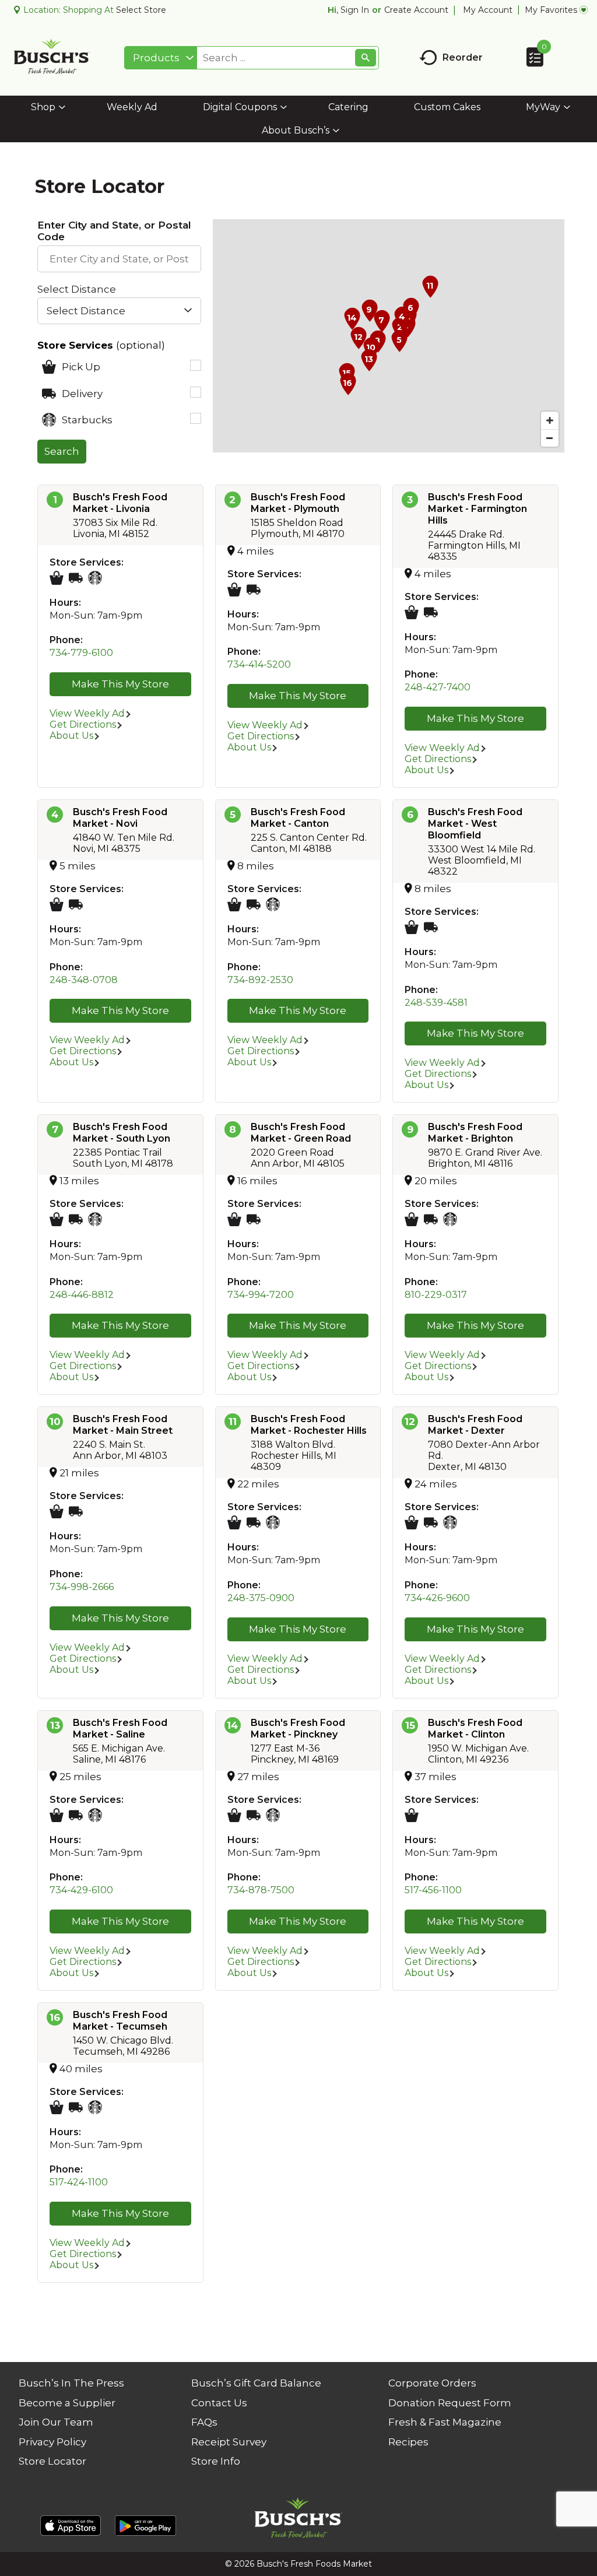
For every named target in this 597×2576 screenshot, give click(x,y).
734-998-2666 (82, 1587)
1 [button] (55, 500)
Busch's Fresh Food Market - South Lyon (122, 1133)
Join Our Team (56, 2422)
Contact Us (219, 2403)
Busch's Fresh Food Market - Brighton (475, 1133)
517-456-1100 (433, 1890)
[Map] (389, 336)
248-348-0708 (84, 980)
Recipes (408, 2442)
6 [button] (410, 815)
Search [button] (62, 451)
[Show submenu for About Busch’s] (336, 131)
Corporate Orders (432, 2383)
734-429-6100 (81, 1890)
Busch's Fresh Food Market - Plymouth (298, 503)
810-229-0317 (436, 1295)
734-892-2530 (260, 980)
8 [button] (233, 1129)
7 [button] (55, 1129)
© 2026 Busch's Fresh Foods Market (298, 2564)
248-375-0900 (261, 1598)
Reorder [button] (463, 57)
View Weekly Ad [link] (87, 713)
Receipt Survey (229, 2442)
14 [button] (232, 1725)
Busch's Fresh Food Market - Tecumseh (120, 2021)
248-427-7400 (438, 687)
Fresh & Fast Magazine (445, 2422)
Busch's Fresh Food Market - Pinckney (298, 1729)
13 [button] (55, 1725)
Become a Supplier (67, 2403)
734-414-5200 (259, 664)
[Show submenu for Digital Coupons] (284, 108)
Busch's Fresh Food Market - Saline (120, 1729)
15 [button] (410, 1725)
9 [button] (410, 1129)
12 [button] (410, 1422)
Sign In (355, 10)
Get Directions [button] (83, 724)
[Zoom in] (550, 420)
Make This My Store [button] (120, 684)
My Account (488, 10)
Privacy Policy (52, 2442)
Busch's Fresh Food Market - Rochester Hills (309, 1425)
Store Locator (52, 2461)
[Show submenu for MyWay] (567, 108)
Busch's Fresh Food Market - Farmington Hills (477, 509)
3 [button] (410, 500)
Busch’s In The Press (71, 2383)
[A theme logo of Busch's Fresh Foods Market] (52, 58)
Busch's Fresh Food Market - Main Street (123, 1425)
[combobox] (161, 58)
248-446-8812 (82, 1295)
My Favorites (551, 10)
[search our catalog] (366, 58)
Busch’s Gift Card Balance (256, 2383)
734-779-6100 (81, 653)
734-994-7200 (261, 1295)
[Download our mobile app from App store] (71, 2525)
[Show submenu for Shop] (62, 108)
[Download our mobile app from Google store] (145, 2525)
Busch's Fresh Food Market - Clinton (475, 1729)
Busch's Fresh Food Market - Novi (120, 818)
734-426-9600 (437, 1598)
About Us (71, 736)
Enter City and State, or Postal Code (114, 231)
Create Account (416, 10)
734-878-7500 (261, 1890)
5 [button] (233, 815)
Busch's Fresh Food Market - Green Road (301, 1133)
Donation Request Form (450, 2403)
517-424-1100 (79, 2182)
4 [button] (55, 815)
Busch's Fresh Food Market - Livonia (120, 503)
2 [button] (232, 500)
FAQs (204, 2422)
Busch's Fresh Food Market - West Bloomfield (475, 824)
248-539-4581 (436, 1003)
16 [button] (55, 2017)
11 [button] (233, 1422)
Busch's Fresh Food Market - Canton (298, 818)
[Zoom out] (550, 438)
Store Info (216, 2461)
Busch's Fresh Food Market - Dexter (475, 1425)
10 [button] (55, 1422)
